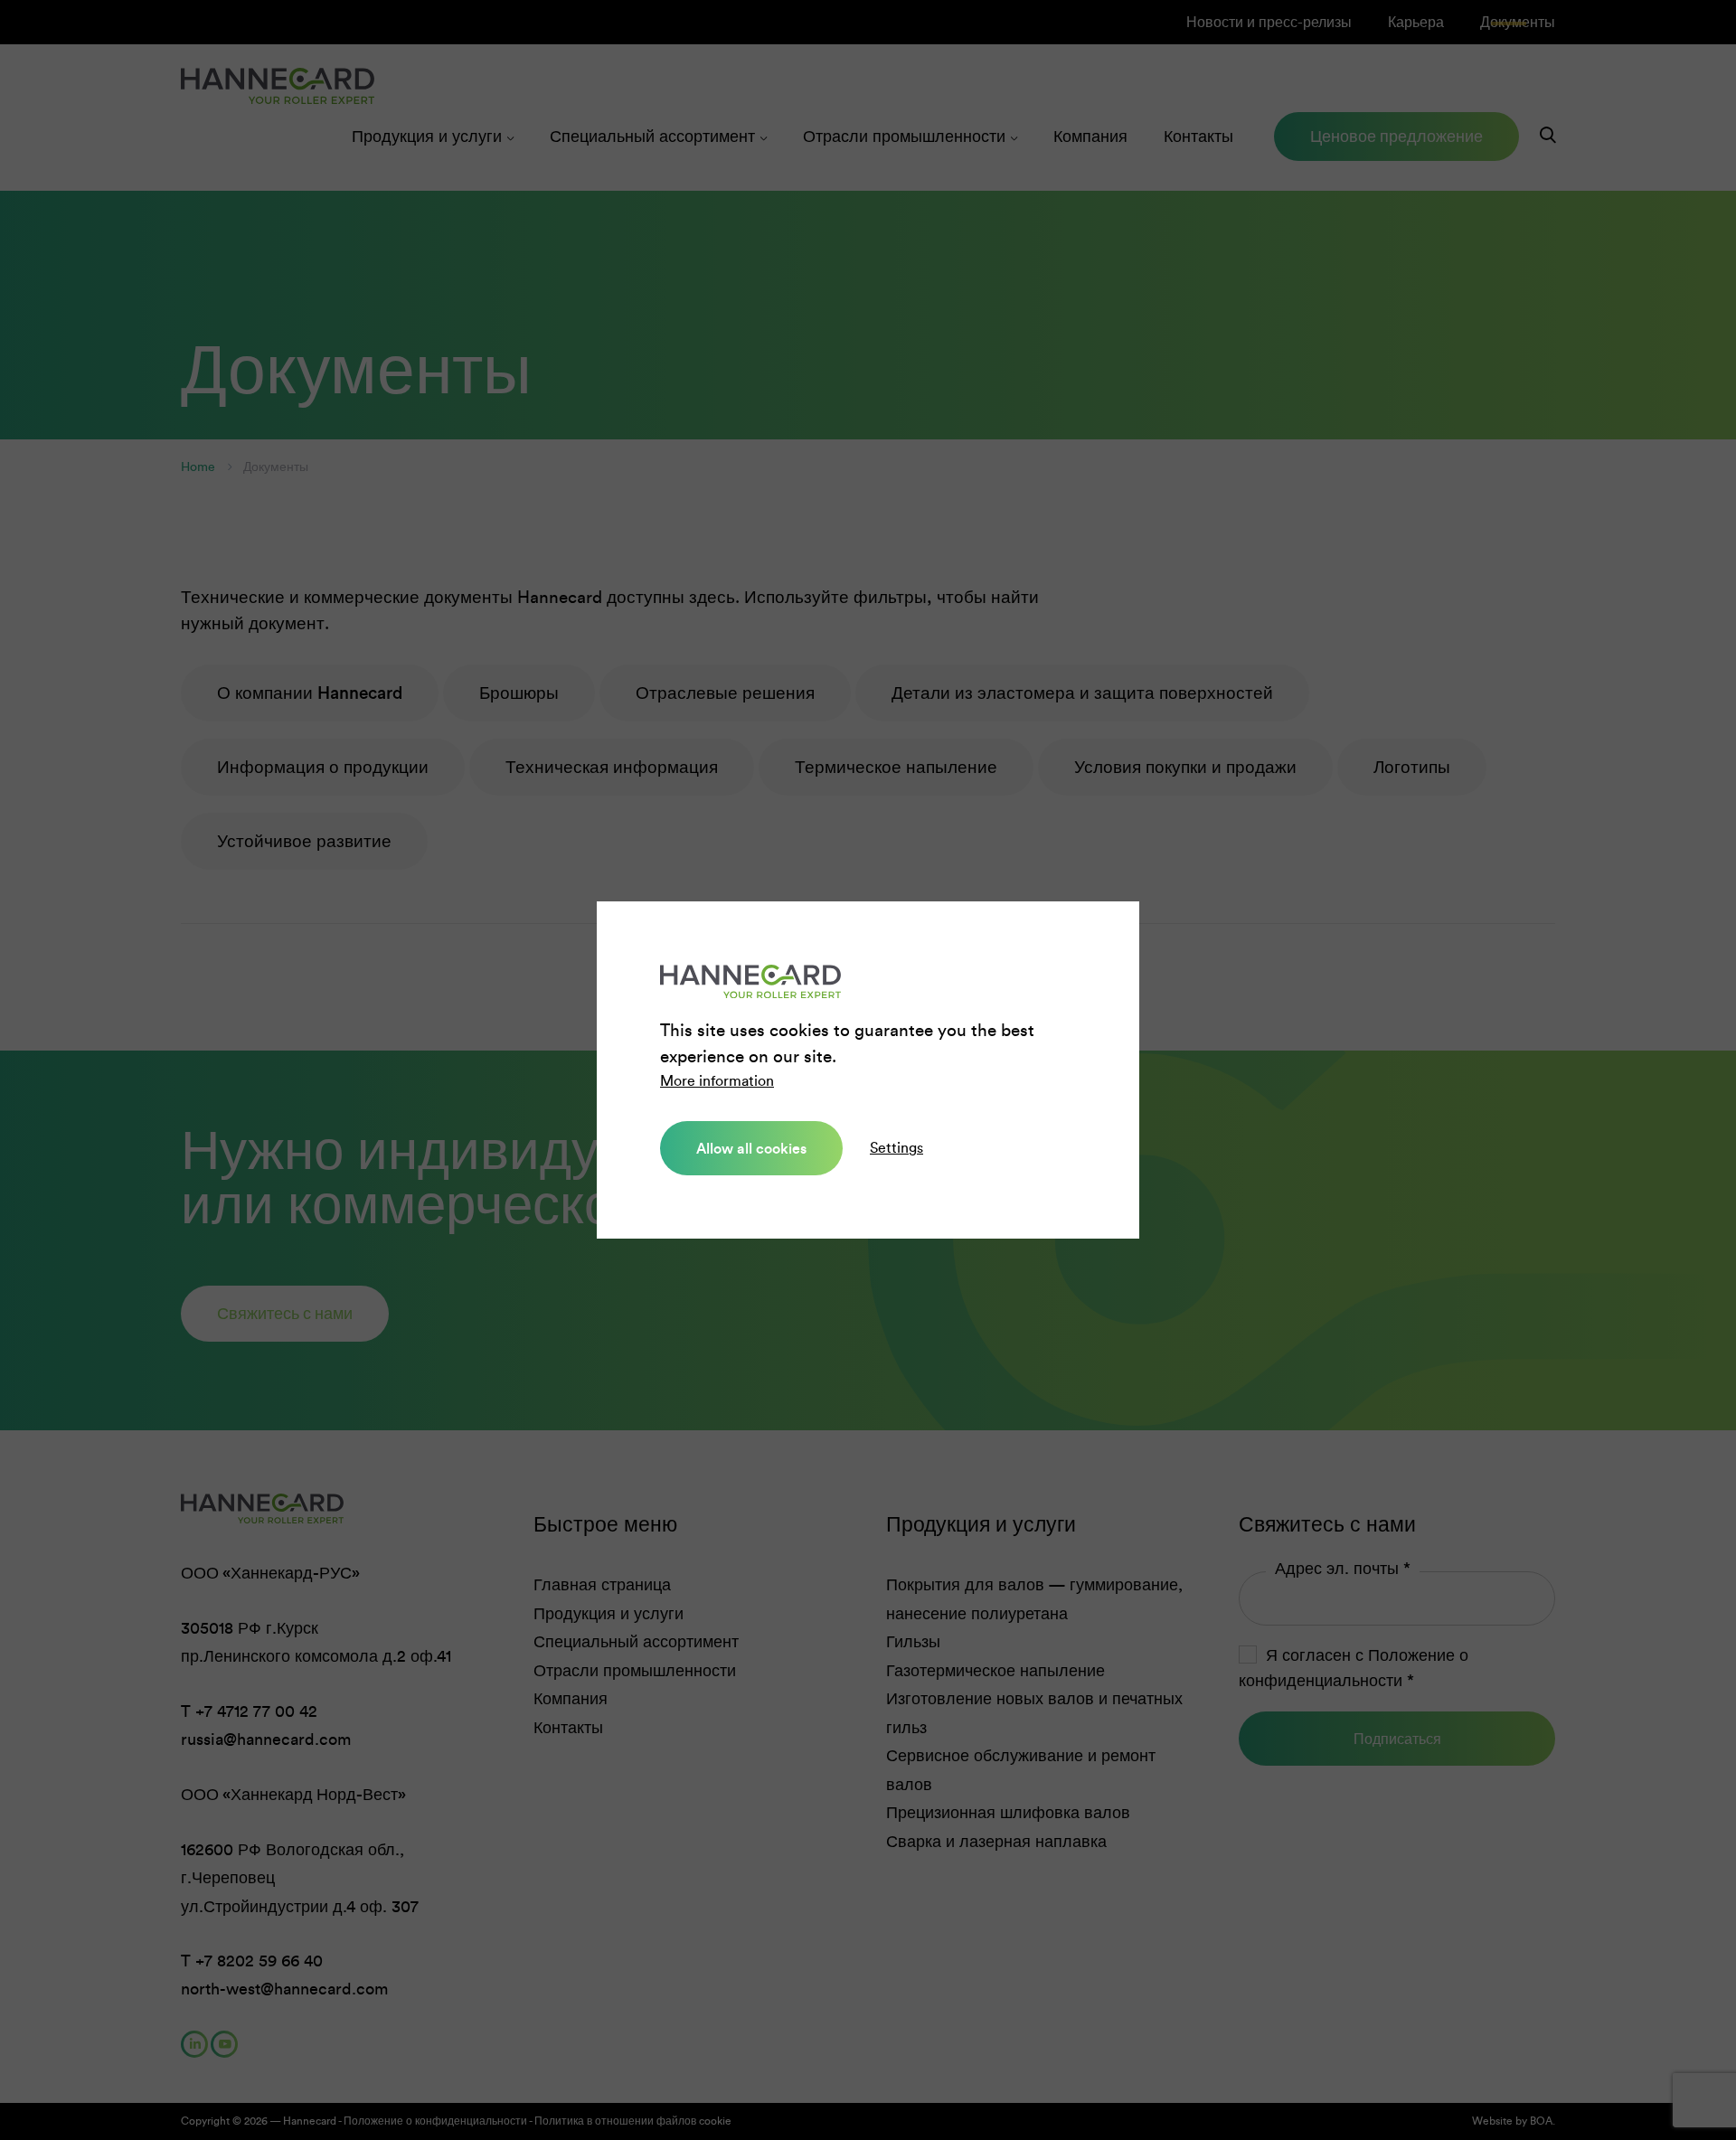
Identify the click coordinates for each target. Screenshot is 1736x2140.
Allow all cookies (751, 1148)
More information (717, 1081)
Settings (896, 1148)
